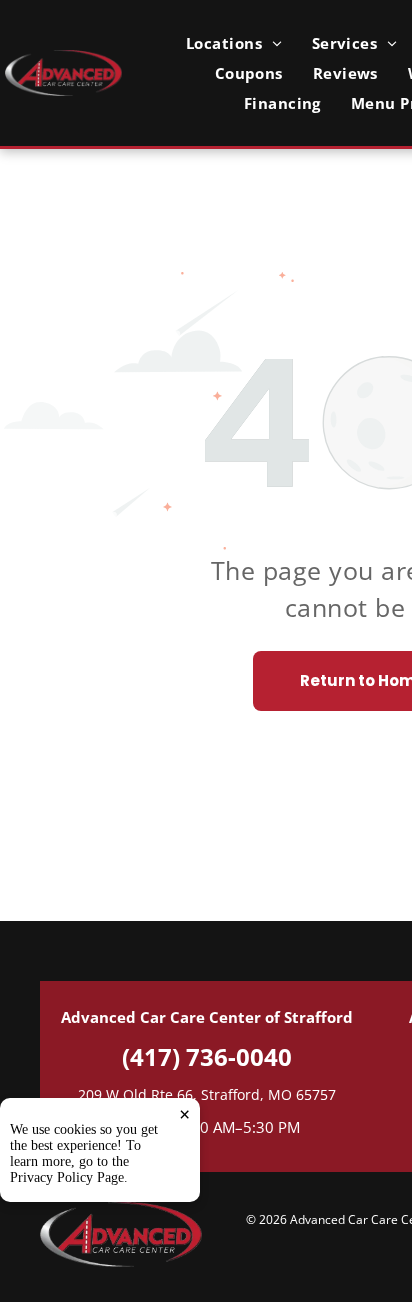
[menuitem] (234, 43)
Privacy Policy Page (67, 1177)
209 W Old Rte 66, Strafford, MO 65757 (207, 1094)
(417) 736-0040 (207, 1056)
